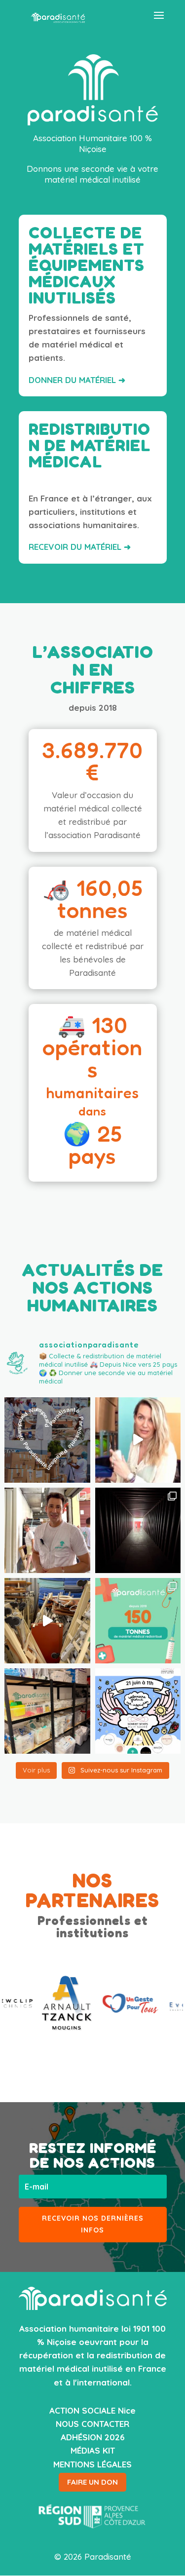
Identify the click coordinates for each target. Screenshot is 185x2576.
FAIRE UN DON (92, 2482)
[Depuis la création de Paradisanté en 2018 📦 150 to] (138, 1621)
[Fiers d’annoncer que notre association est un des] (138, 1711)
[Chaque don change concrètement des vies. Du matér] (47, 1440)
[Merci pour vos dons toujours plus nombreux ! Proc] (47, 1711)
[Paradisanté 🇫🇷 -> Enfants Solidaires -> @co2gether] (138, 1440)
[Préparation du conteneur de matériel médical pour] (47, 1621)
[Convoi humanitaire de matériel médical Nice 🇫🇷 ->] (138, 1530)
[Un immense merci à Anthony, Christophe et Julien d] (47, 1530)
